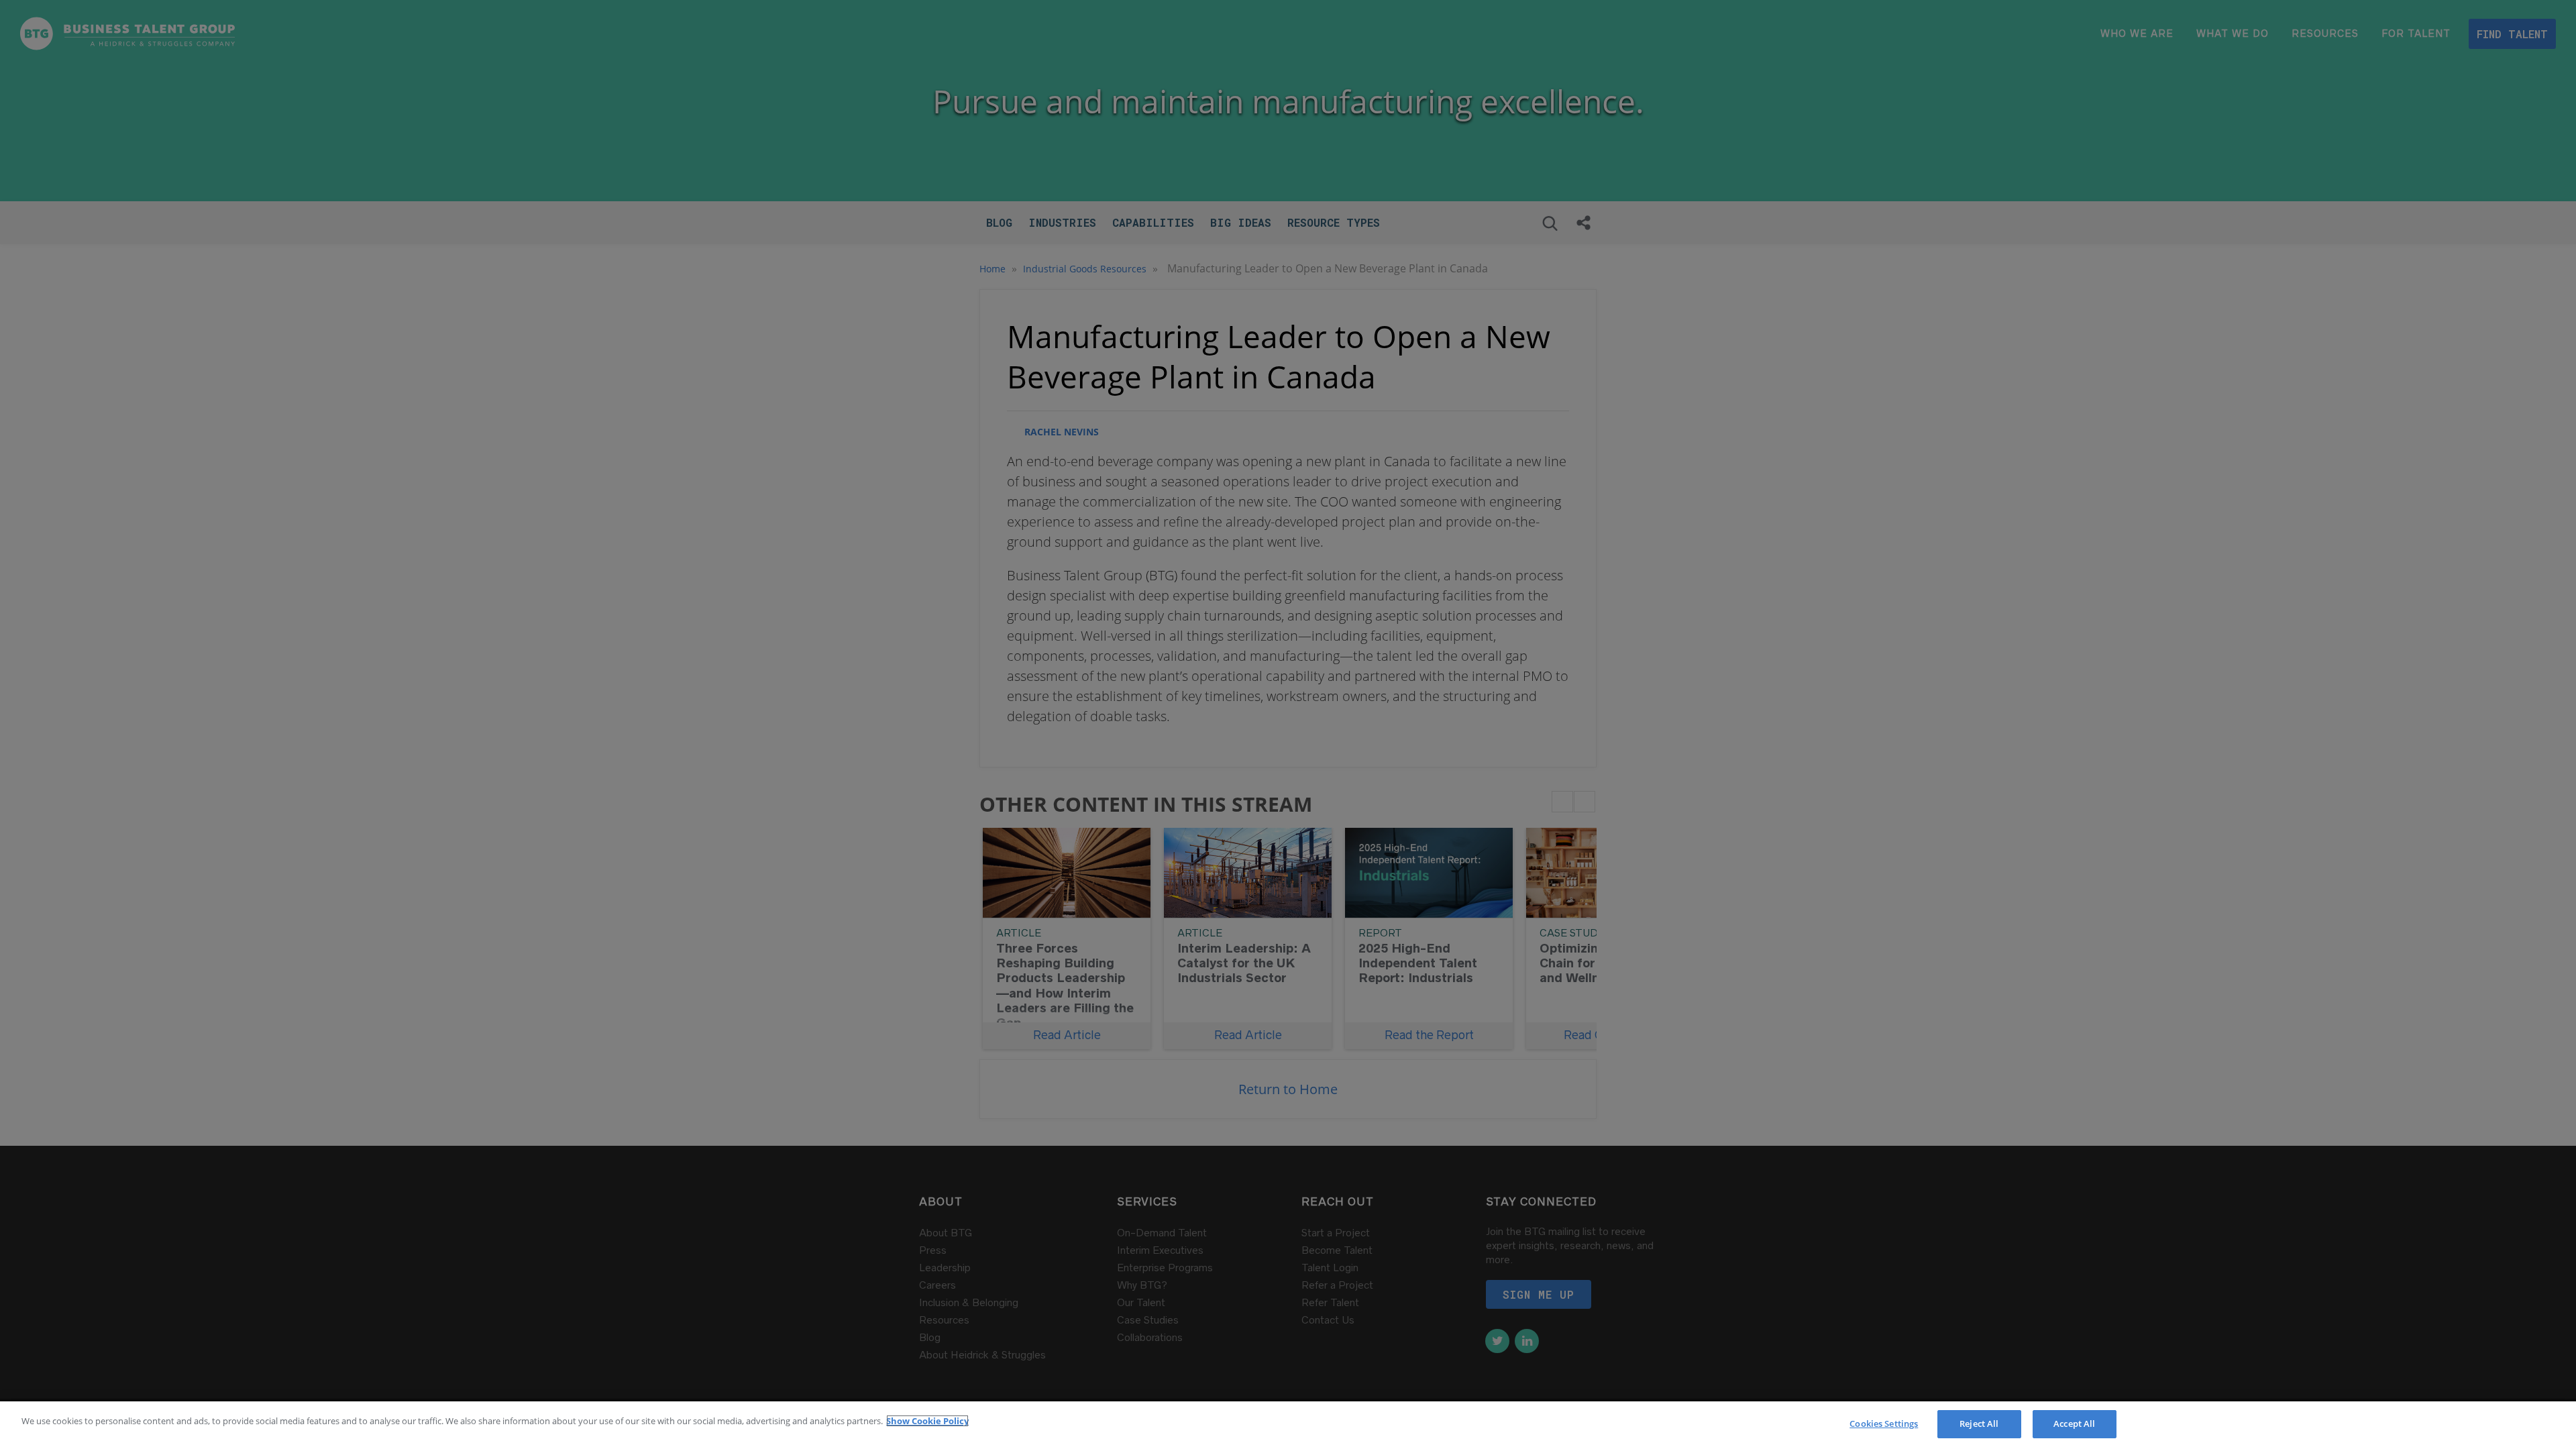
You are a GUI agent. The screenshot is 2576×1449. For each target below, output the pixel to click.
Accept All (2074, 1424)
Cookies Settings (1884, 1424)
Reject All (1979, 1424)
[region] (1288, 1425)
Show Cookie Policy (927, 1421)
